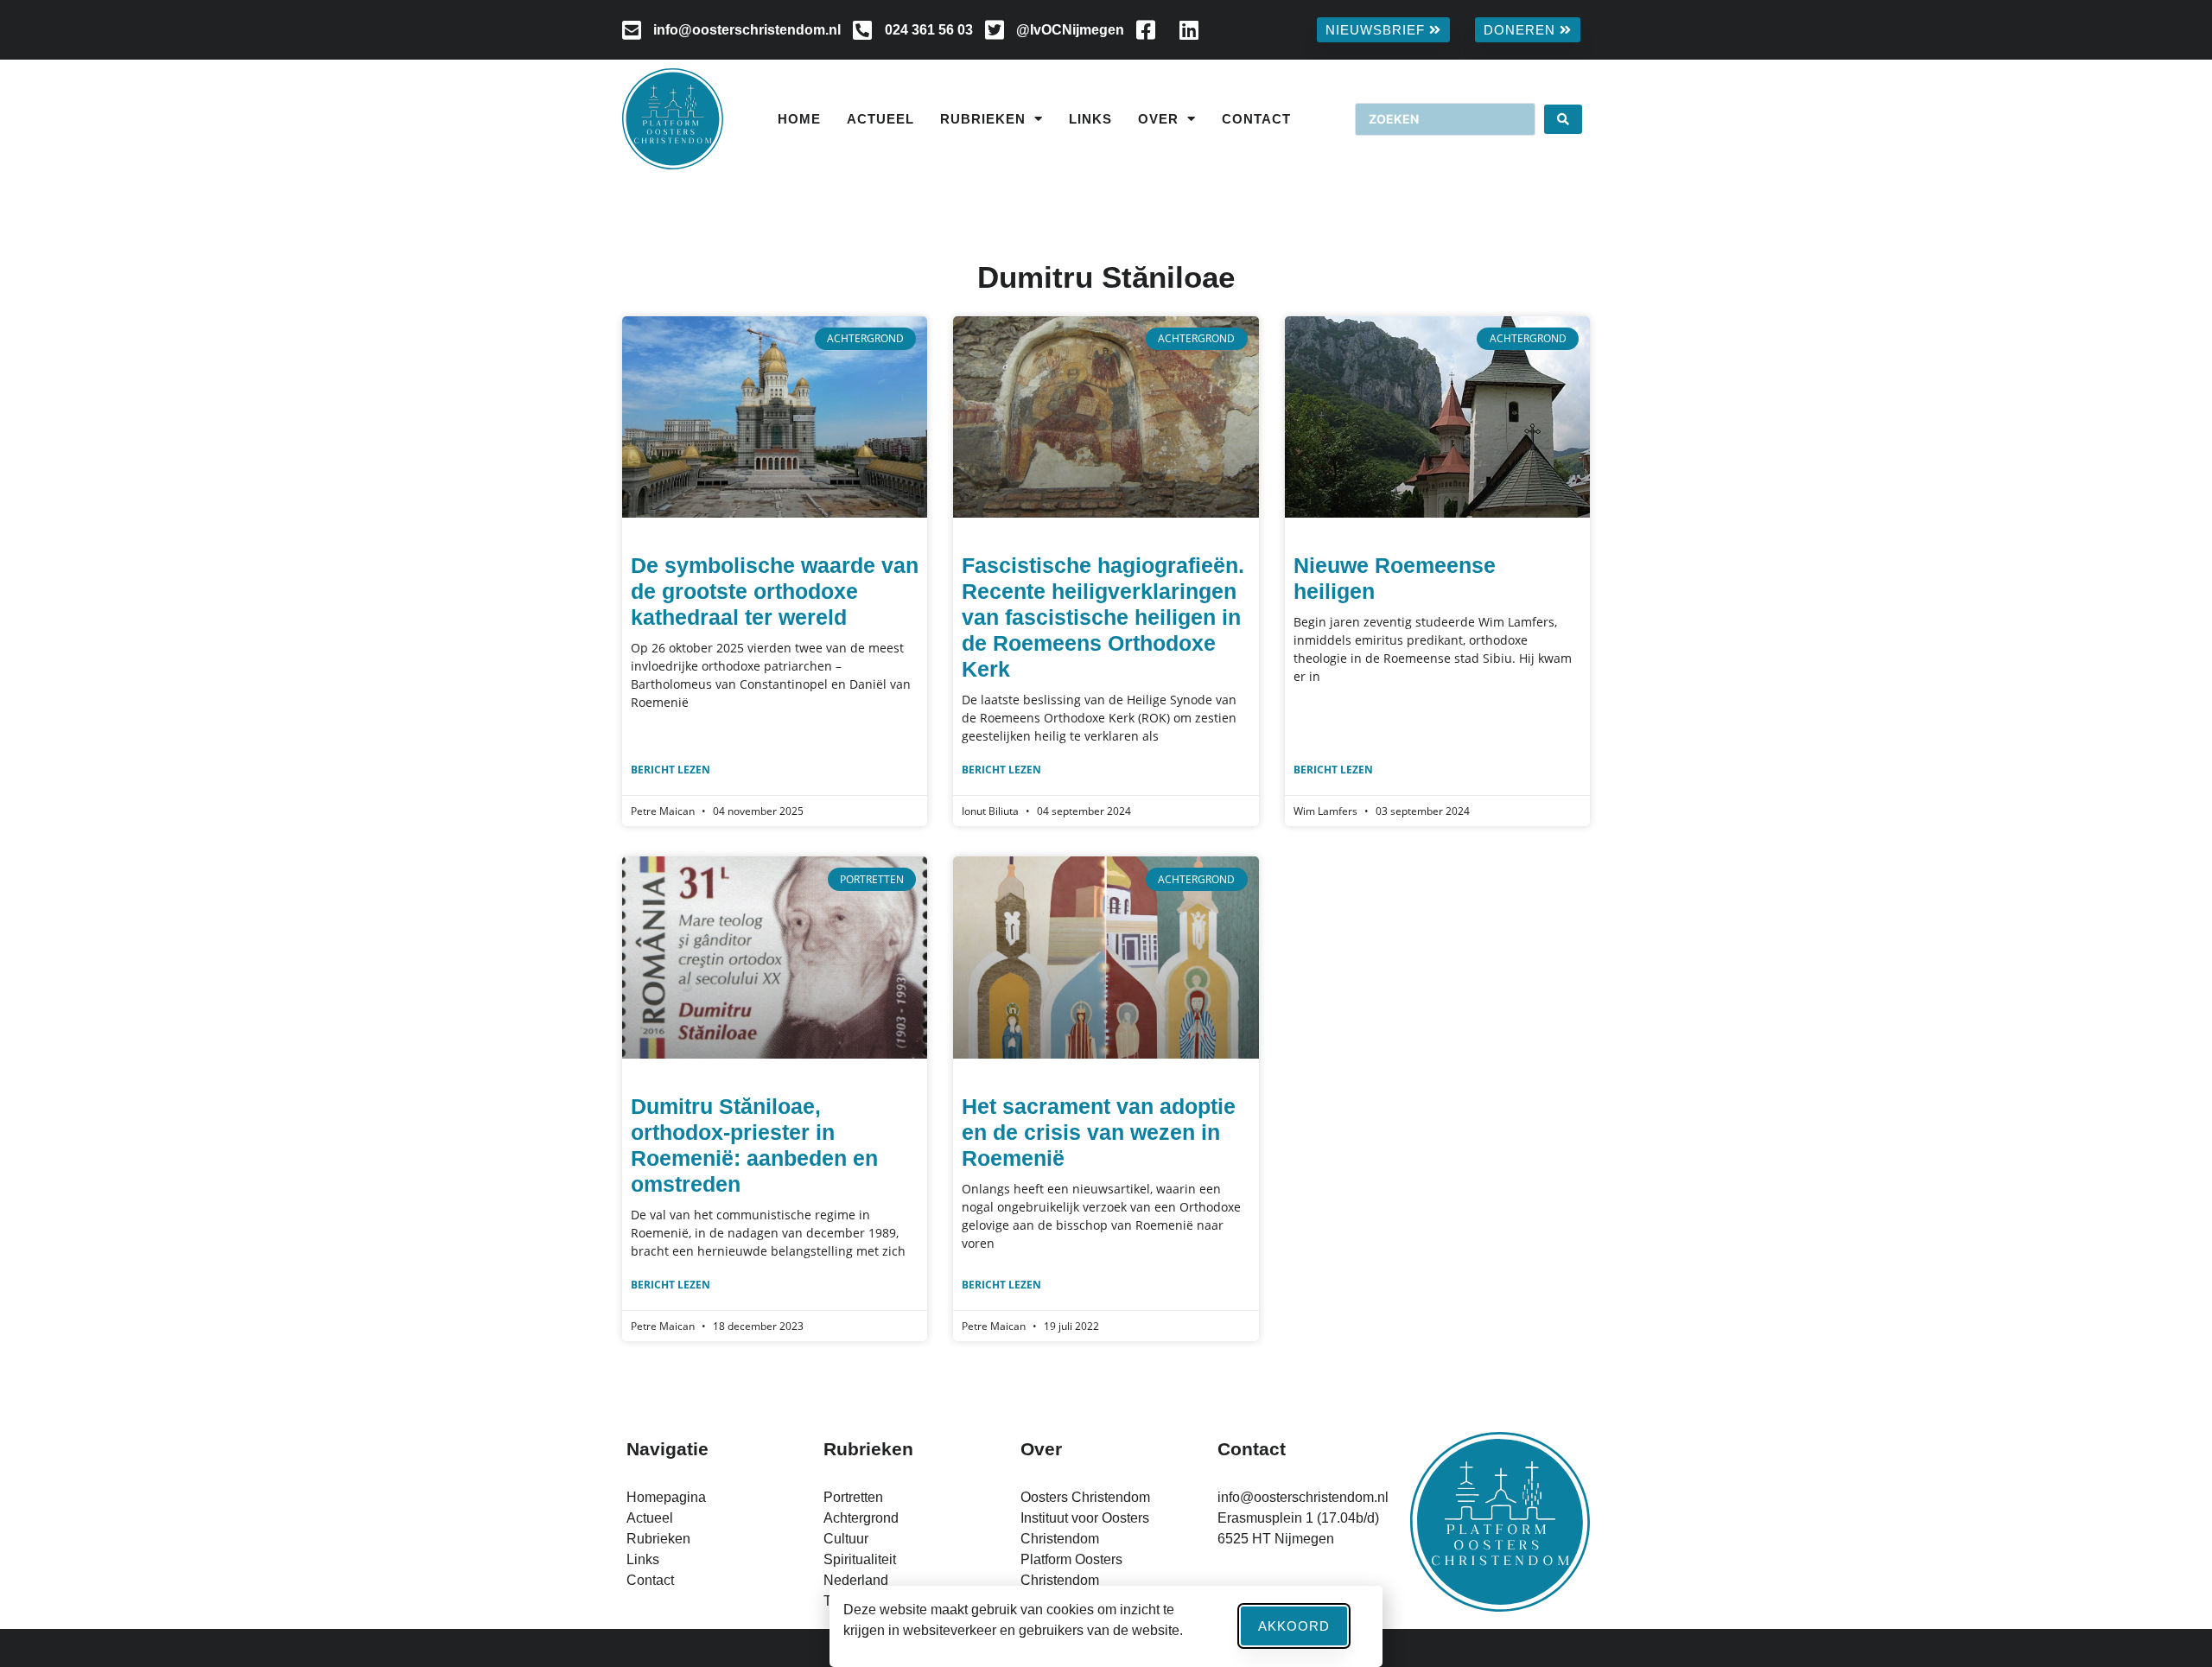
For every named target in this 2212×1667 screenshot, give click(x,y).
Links (1090, 119)
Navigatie (667, 1449)
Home (799, 119)
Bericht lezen (671, 770)
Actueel (880, 119)
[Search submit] (1563, 119)
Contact (1256, 119)
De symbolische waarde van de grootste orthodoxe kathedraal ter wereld (775, 591)
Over (1158, 119)
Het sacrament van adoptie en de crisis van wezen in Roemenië (1099, 1132)
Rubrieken (983, 119)
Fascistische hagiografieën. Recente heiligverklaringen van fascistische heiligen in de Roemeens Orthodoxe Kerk (1103, 617)
